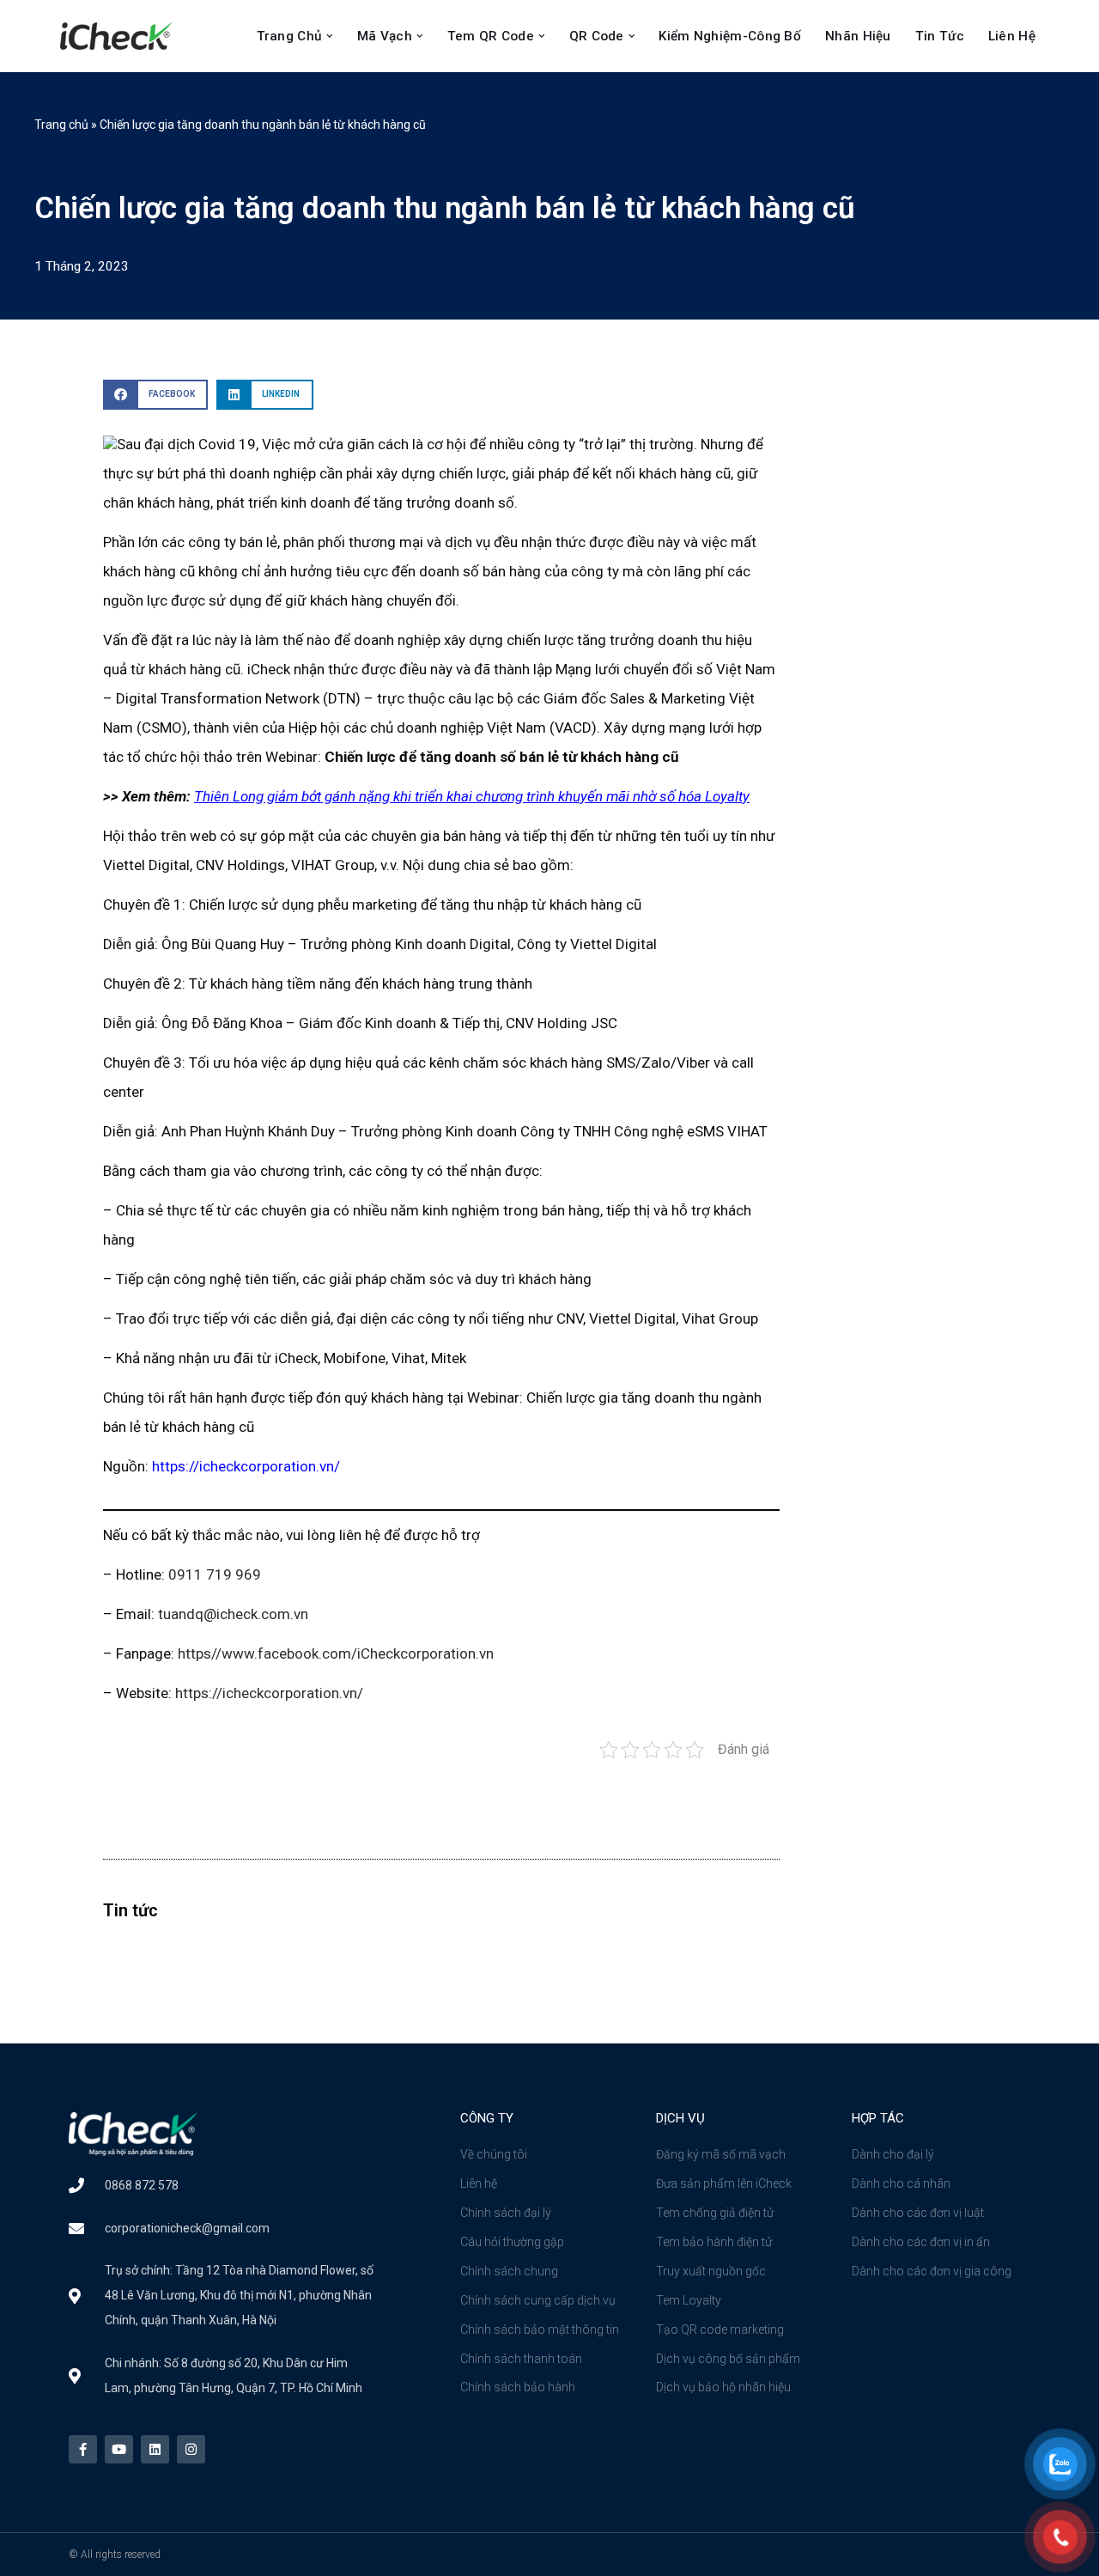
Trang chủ (61, 125)
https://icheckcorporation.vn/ (246, 1466)
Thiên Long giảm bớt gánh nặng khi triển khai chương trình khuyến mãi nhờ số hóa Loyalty (472, 796)
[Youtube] (119, 2449)
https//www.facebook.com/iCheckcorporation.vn (336, 1653)
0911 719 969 (215, 1574)
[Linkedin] (155, 2449)
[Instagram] (191, 2449)
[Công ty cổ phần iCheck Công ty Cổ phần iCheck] (120, 36)
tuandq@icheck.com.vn (233, 1614)
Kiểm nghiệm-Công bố (730, 36)
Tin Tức (940, 36)
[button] (330, 36)
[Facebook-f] (83, 2449)
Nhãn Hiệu (858, 36)
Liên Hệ (1012, 36)
